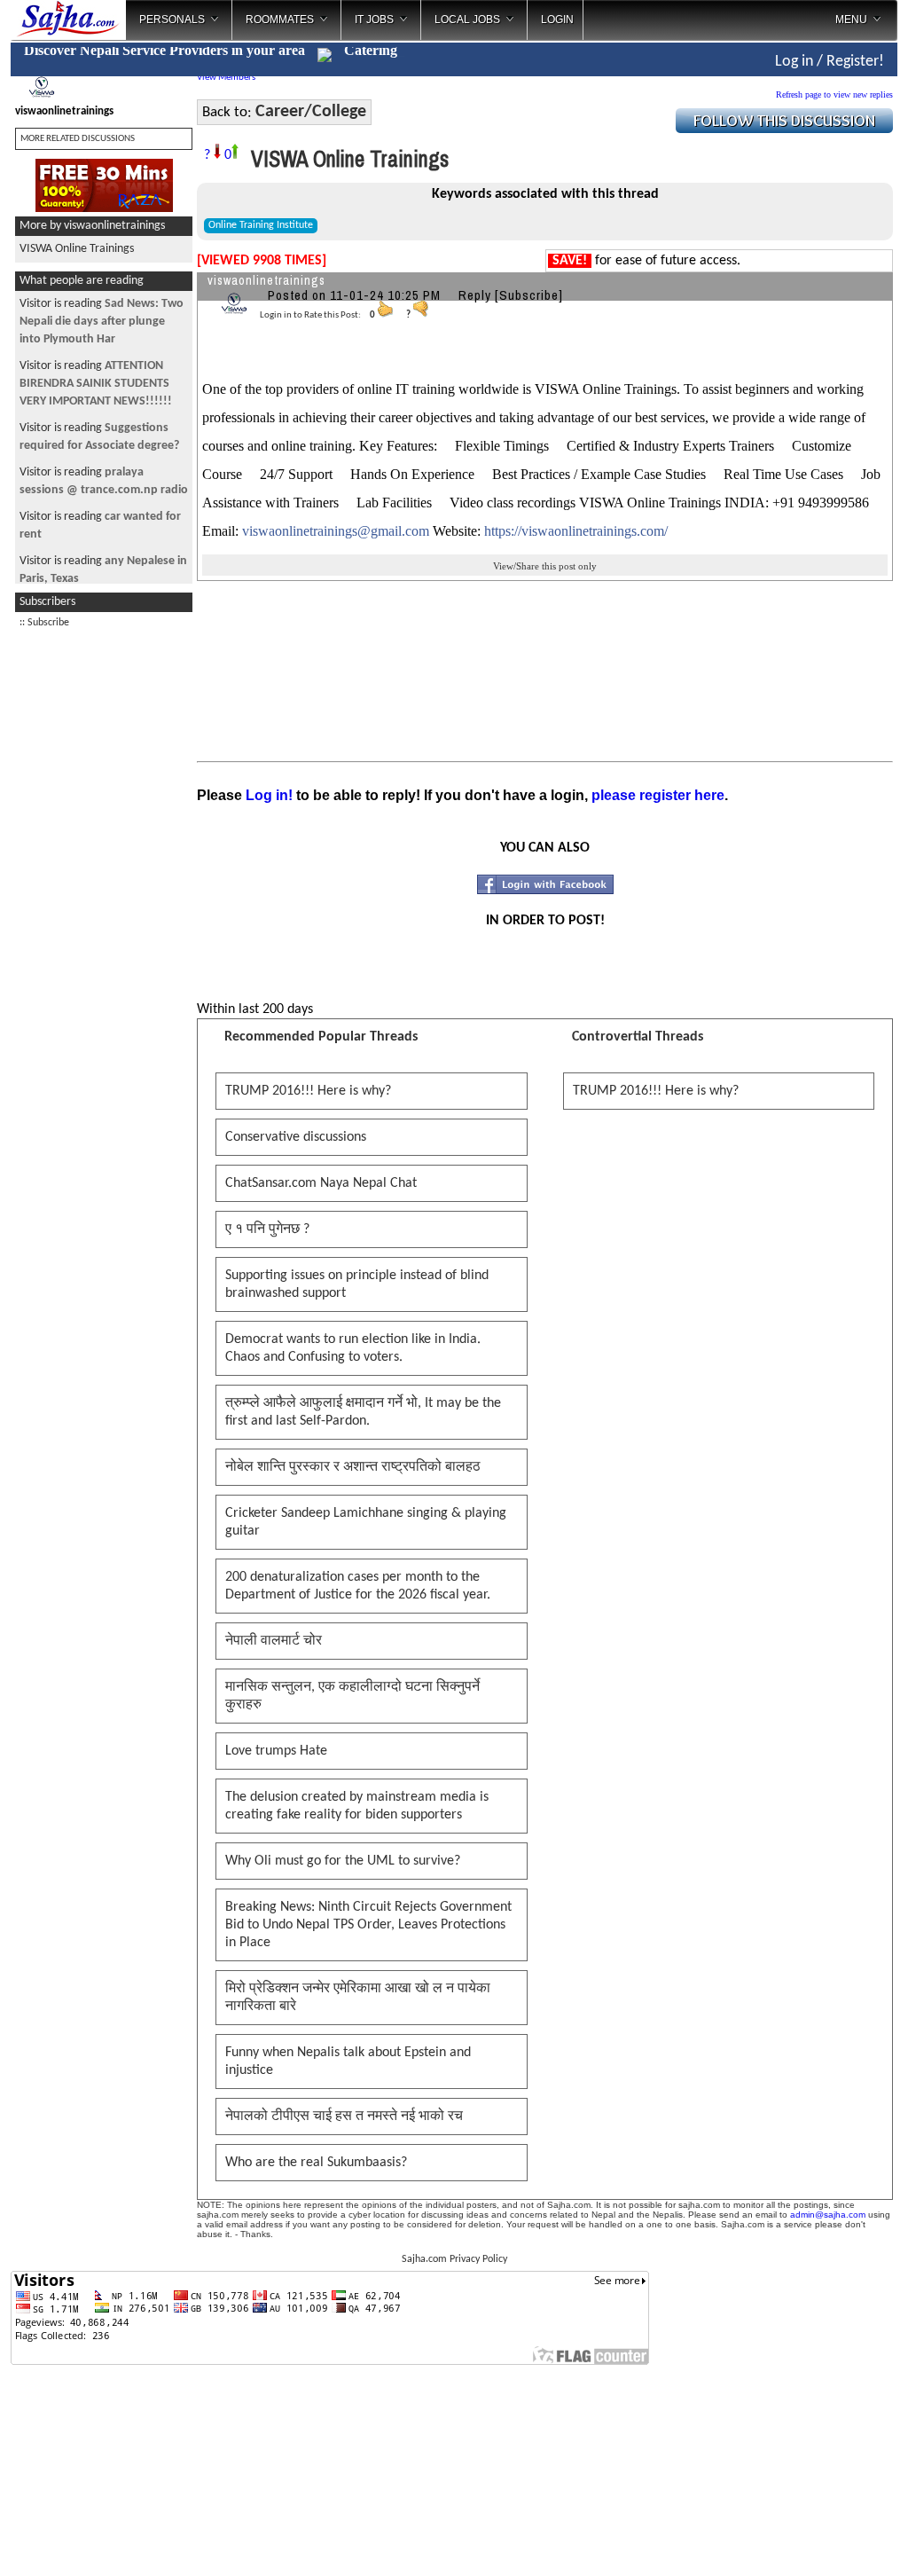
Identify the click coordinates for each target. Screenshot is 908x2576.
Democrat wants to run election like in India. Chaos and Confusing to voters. (353, 1348)
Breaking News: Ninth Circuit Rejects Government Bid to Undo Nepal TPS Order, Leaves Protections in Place (368, 1925)
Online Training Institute (261, 225)
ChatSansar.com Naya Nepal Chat (321, 1183)
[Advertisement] (104, 905)
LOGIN (557, 20)
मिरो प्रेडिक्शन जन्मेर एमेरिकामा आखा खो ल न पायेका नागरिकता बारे (358, 1998)
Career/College (311, 112)
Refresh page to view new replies (834, 94)
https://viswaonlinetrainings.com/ (576, 531)
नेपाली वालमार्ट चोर (274, 1641)
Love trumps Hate (276, 1751)
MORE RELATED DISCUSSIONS (78, 139)
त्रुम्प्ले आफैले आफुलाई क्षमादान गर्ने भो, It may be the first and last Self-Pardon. (363, 1412)
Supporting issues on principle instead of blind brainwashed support (357, 1284)
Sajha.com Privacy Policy (454, 2259)
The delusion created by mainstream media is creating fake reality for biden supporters (357, 1806)
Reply (475, 295)
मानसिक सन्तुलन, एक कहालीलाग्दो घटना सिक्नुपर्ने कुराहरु (352, 1696)
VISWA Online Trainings (77, 249)
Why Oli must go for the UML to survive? (343, 1861)
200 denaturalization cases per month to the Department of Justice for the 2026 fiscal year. (358, 1586)
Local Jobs (467, 20)
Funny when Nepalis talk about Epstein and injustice (348, 2062)
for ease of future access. (646, 261)
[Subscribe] (529, 295)
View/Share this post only (545, 566)
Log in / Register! (830, 62)
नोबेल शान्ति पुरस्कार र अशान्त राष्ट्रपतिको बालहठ (353, 1467)
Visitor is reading (102, 322)
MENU (851, 20)
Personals (172, 20)
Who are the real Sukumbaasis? (316, 2163)
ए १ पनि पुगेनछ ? (267, 1229)
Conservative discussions (296, 1137)
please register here (658, 795)
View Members (226, 78)
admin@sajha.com (828, 2215)
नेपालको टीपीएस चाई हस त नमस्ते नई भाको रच (344, 2117)
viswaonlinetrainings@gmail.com (336, 531)
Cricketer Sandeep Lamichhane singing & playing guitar (366, 1522)
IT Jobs (374, 20)
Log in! (269, 795)
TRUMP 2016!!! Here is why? (308, 1091)
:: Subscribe (44, 623)
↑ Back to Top (824, 2541)
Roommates (280, 20)
